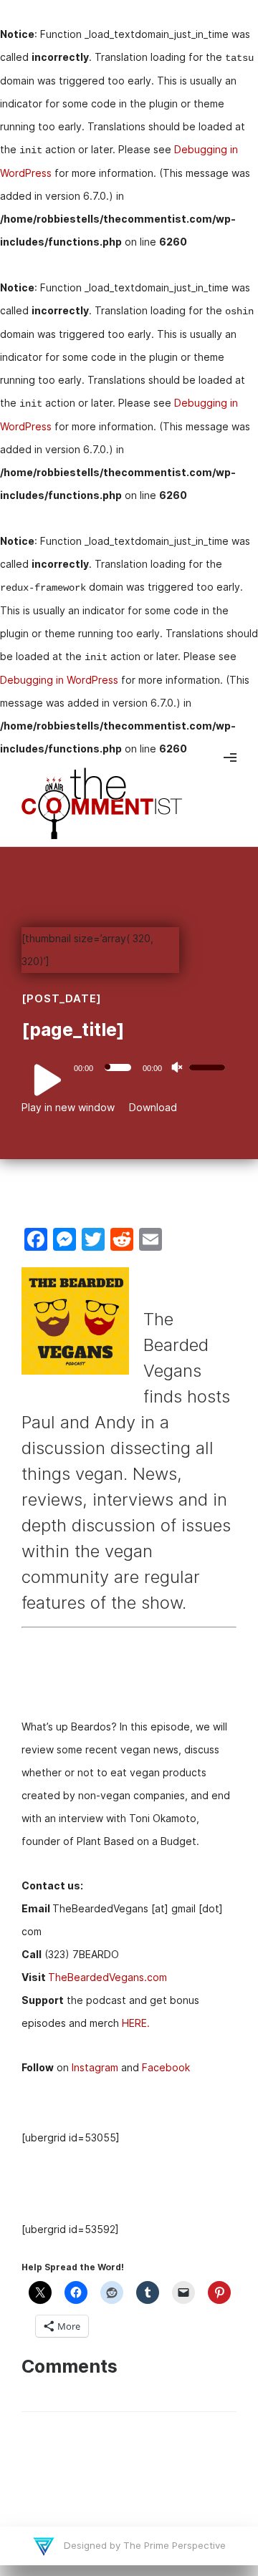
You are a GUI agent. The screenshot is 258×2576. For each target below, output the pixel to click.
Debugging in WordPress (59, 680)
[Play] (39, 1080)
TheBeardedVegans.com (107, 1977)
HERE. (136, 2023)
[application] (129, 1067)
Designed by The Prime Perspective (143, 2545)
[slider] (209, 1066)
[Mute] (177, 1067)
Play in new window (68, 1107)
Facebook (166, 2067)
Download (153, 1107)
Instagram (95, 2067)
